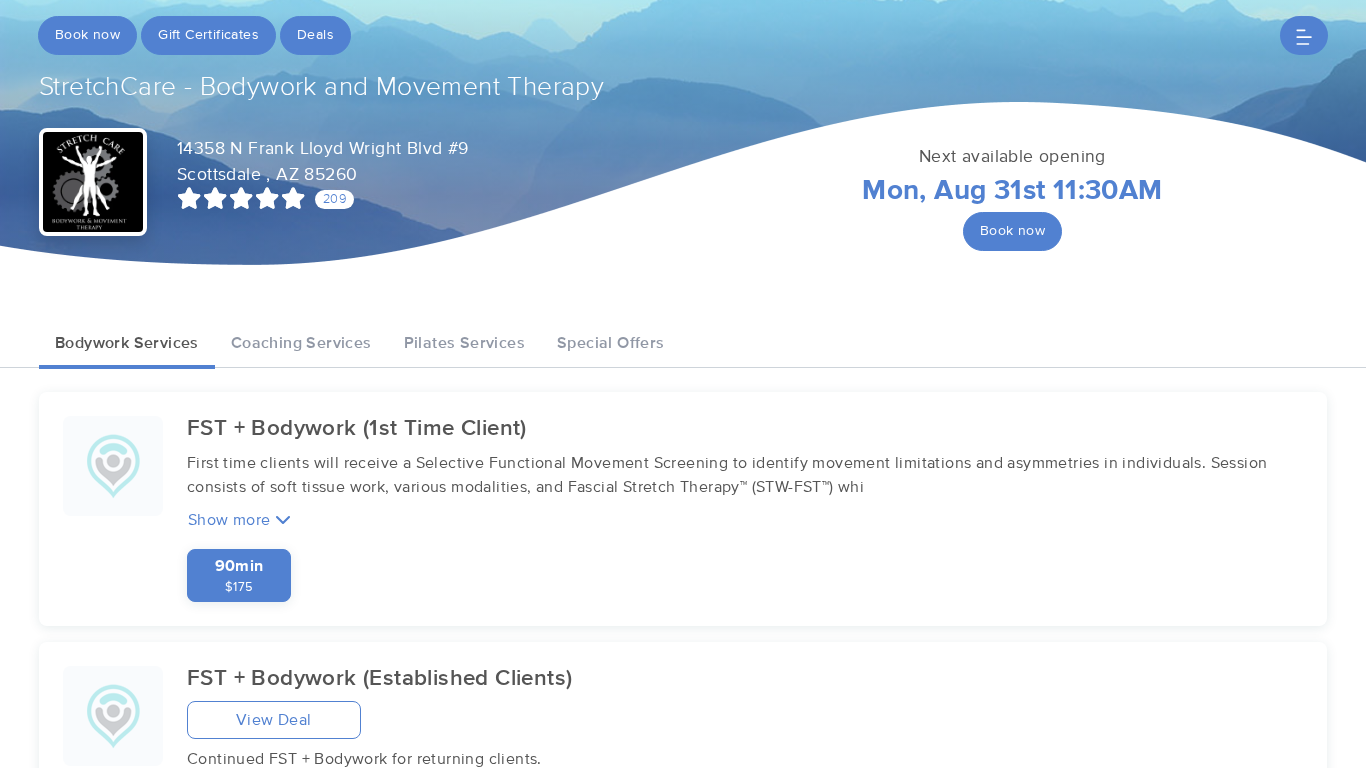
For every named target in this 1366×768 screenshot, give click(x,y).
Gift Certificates (208, 35)
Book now (87, 35)
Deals (315, 35)
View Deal (274, 720)
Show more (231, 520)
